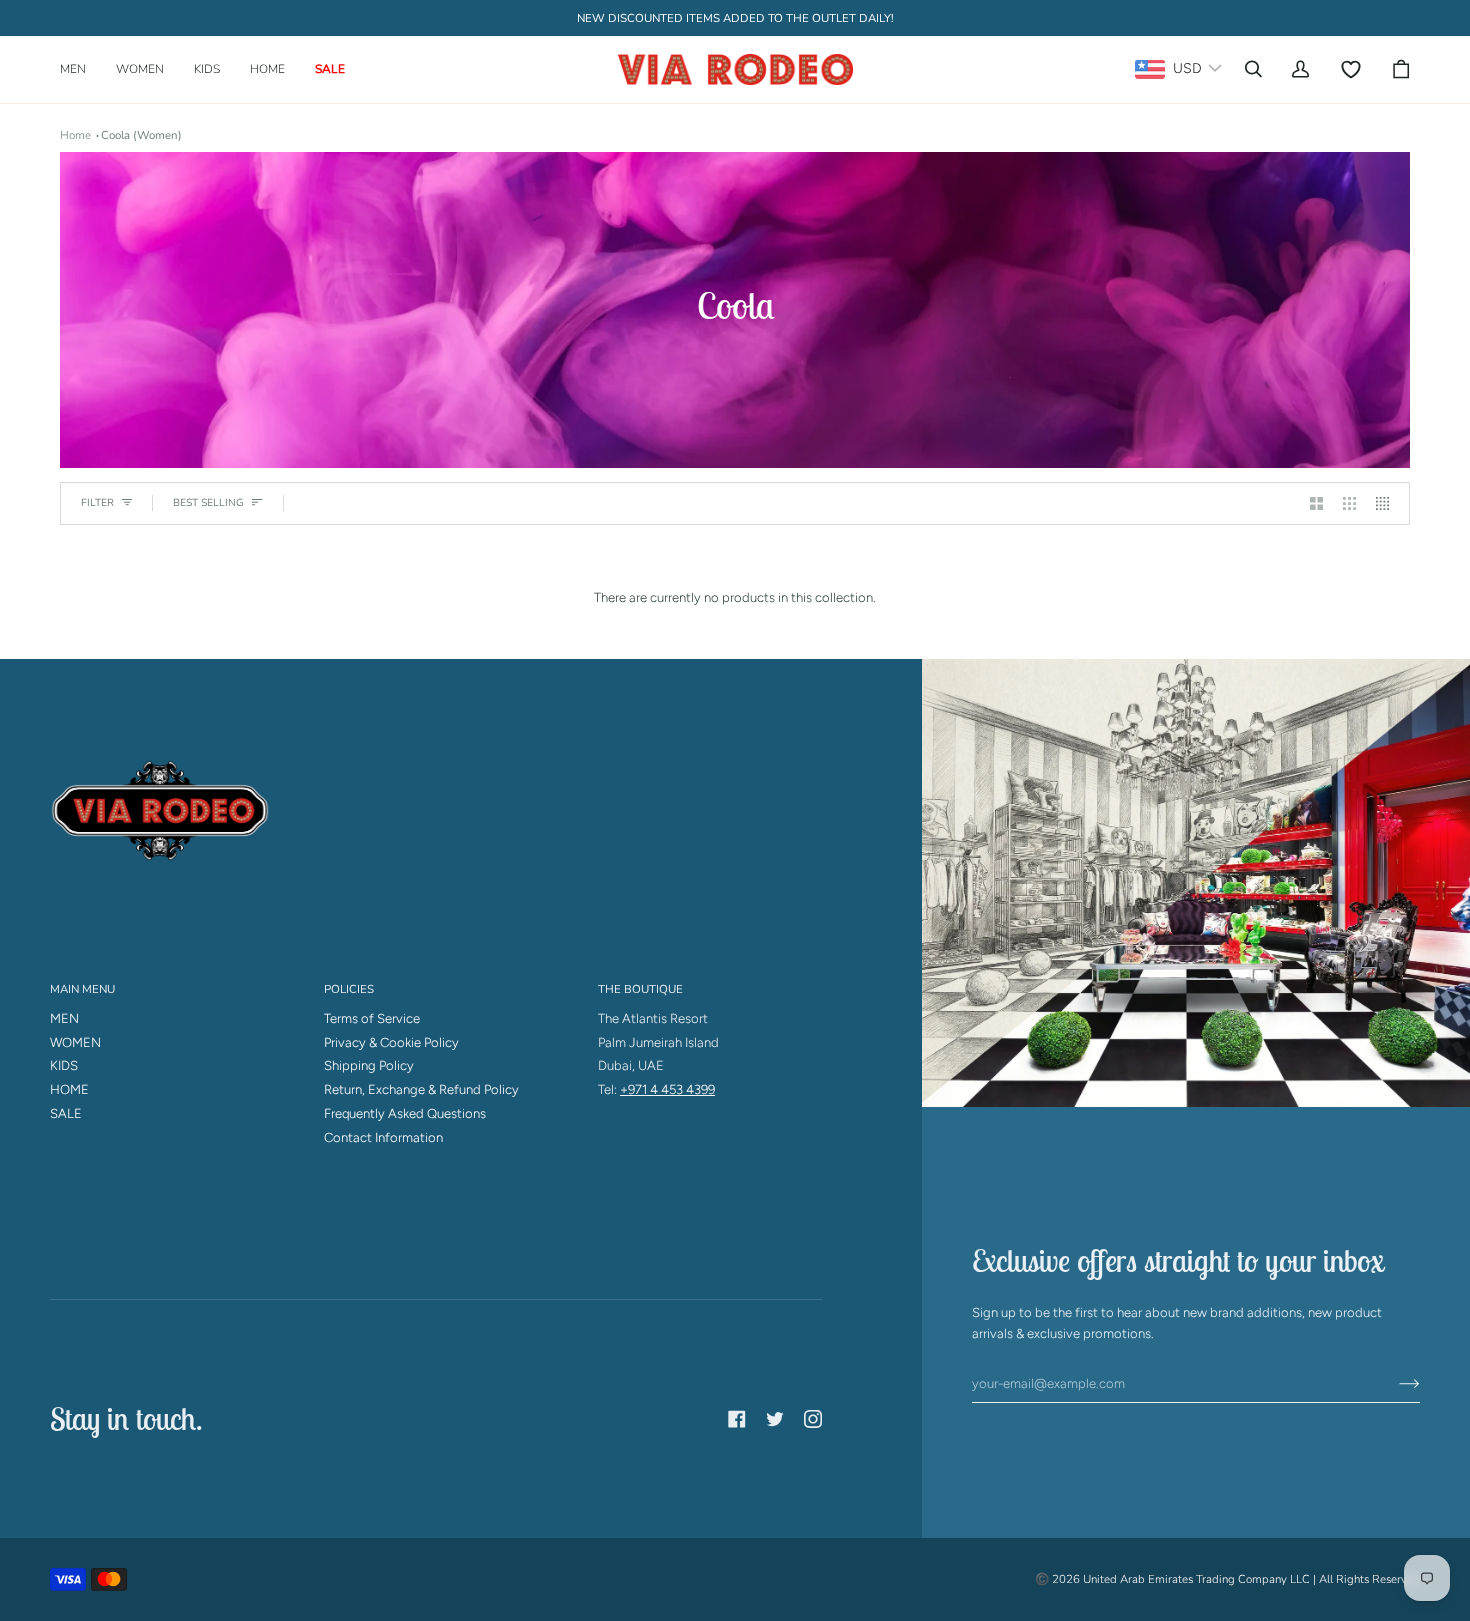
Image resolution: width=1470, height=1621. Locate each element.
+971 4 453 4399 (667, 1089)
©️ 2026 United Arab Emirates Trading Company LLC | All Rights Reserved (1227, 1579)
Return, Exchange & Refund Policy (421, 1089)
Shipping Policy (369, 1065)
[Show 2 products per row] (1316, 503)
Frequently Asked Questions (405, 1113)
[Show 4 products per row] (1387, 503)
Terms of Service (372, 1018)
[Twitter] (775, 1419)
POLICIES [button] (349, 989)
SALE (66, 1113)
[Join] (1393, 1383)
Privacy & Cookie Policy (391, 1042)
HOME (69, 1089)
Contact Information (383, 1137)
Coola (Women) (141, 135)
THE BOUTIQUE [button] (640, 989)
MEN (64, 1018)
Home (75, 135)
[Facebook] (737, 1419)
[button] (80, 69)
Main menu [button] (82, 989)
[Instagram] (813, 1419)
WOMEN (75, 1042)
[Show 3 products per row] (1349, 503)
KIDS (64, 1065)
